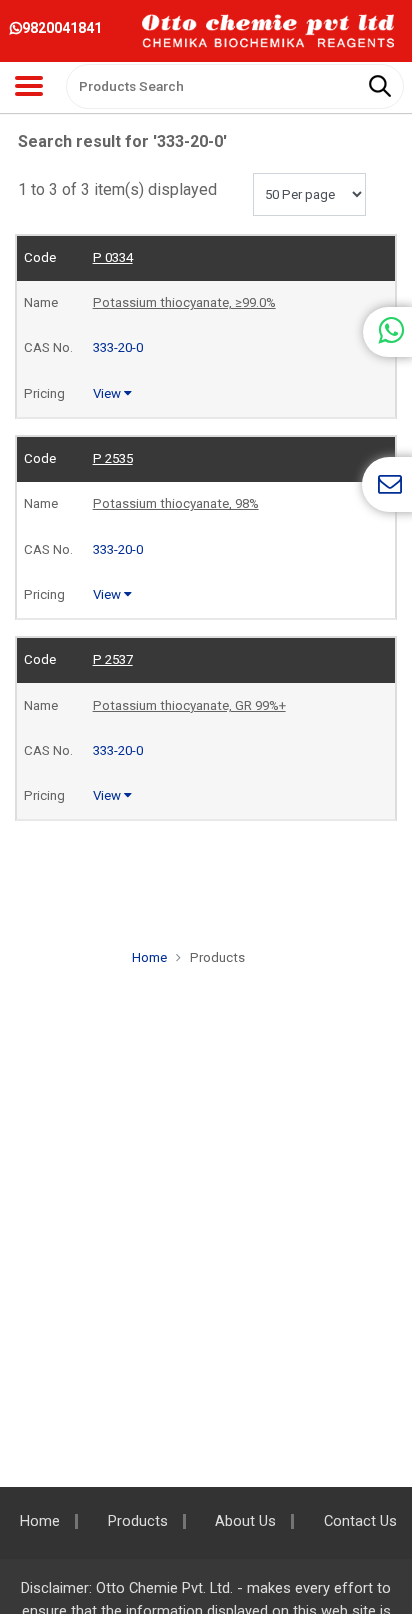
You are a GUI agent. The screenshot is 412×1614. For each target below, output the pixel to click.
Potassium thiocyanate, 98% (176, 503)
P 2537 (113, 659)
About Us (245, 1521)
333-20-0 (118, 347)
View (108, 393)
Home (149, 957)
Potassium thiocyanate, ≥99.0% (184, 302)
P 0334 (113, 257)
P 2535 (113, 458)
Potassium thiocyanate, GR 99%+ (189, 705)
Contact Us (360, 1521)
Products (138, 1521)
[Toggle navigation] (29, 86)
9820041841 (62, 28)
